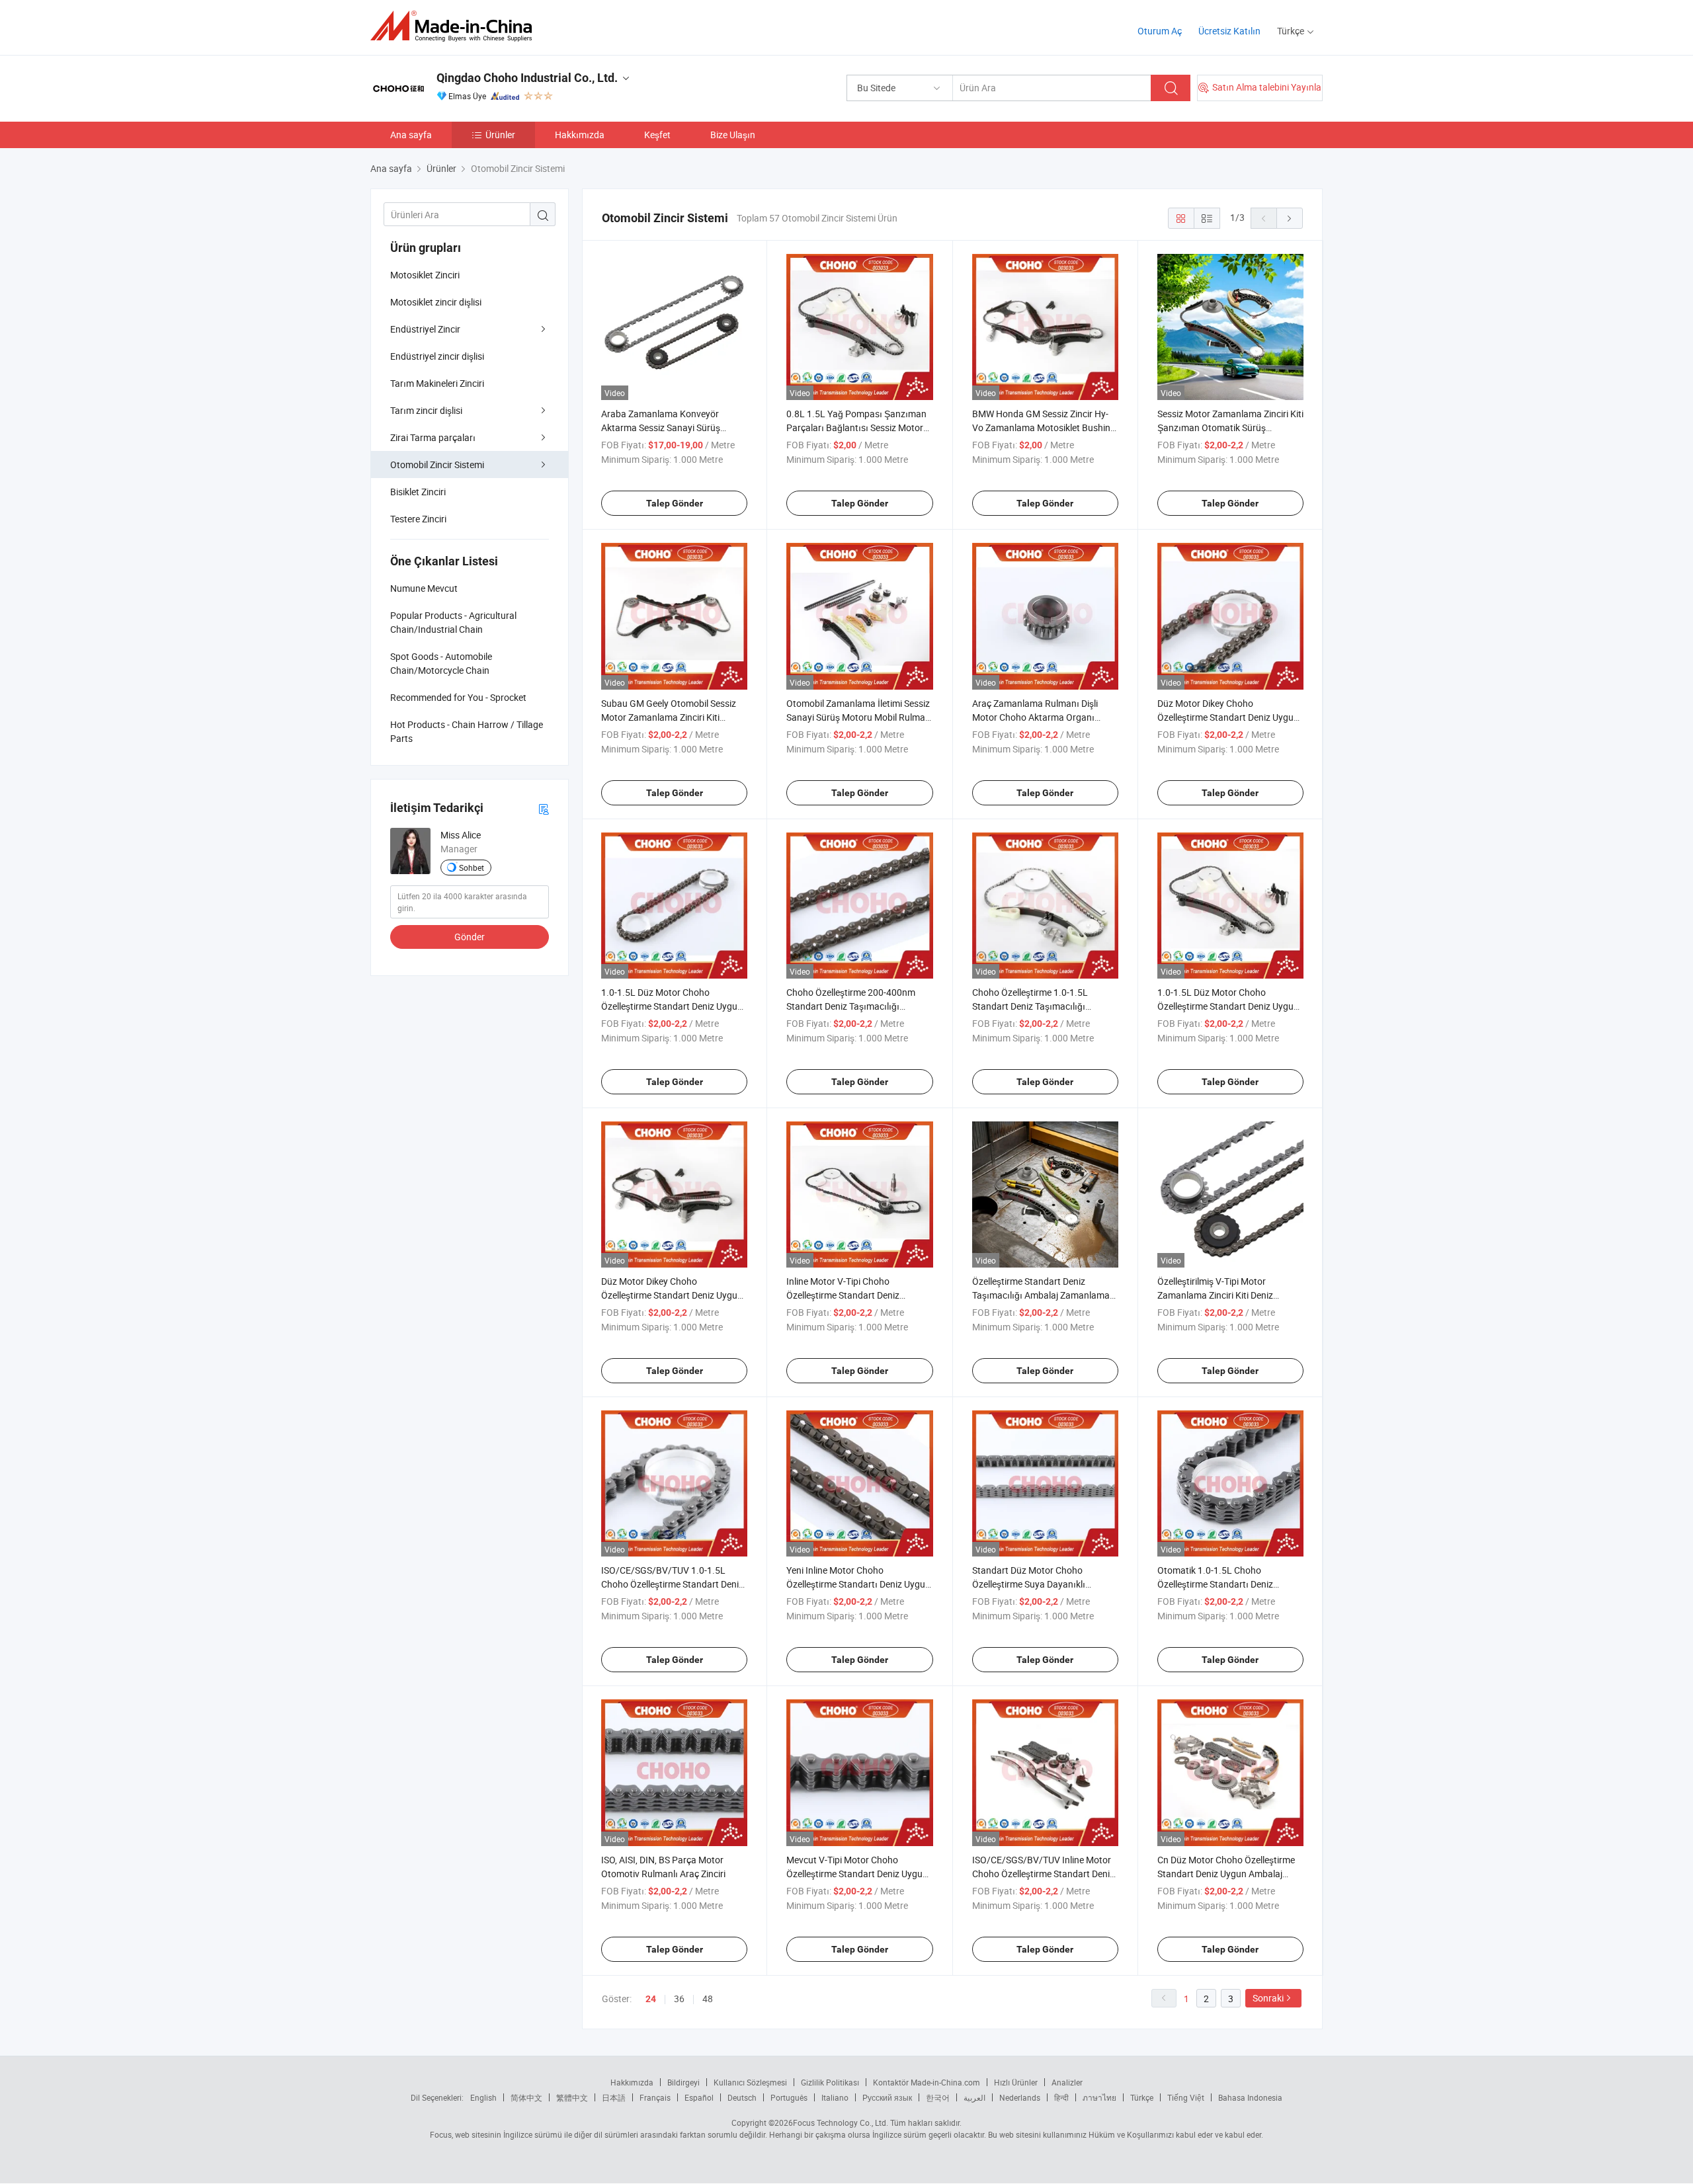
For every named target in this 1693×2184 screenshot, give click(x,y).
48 (708, 1999)
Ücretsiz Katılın (1229, 31)
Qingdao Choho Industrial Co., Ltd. (527, 78)
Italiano (835, 2097)
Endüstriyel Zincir (425, 329)
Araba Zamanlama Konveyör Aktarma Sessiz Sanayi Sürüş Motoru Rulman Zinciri (661, 427)
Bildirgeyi (683, 2082)
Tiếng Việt (1186, 2097)
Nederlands (1020, 2097)
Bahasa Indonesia (1250, 2097)
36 (679, 1999)
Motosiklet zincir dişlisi (436, 302)
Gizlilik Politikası (830, 2082)
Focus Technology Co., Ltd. (841, 2123)
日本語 (614, 2097)
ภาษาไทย (1099, 2097)
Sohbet (472, 868)
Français (655, 2097)
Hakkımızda (580, 135)
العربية (974, 2097)
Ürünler (500, 135)
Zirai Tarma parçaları (433, 437)
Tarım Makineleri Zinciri (437, 383)
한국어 (938, 2097)
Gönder (470, 937)
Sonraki (1268, 1998)
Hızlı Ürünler (1016, 2082)
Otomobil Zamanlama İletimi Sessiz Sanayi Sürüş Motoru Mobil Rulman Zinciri (858, 717)
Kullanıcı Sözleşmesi (750, 2082)
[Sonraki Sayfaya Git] (1290, 218)
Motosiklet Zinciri (425, 275)
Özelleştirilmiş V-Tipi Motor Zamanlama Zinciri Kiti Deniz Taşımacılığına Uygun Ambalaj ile (1225, 1295)
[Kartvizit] (544, 808)
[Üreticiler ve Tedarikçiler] (455, 26)
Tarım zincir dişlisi (426, 410)
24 (651, 1999)
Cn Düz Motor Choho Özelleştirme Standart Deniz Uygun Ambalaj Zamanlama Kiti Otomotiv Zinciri (1226, 1874)
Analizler (1067, 2082)
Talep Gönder (675, 503)
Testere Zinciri (418, 519)
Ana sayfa (411, 135)
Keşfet (657, 135)
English (483, 2097)
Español (699, 2097)
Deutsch (742, 2097)
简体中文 (526, 2097)
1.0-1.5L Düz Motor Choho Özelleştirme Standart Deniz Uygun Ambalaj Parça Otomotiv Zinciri (1228, 1006)
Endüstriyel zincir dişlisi (437, 356)
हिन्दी (1061, 2097)
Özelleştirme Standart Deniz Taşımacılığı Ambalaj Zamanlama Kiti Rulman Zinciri (1041, 1295)
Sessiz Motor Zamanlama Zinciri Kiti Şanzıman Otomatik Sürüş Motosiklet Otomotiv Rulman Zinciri (1230, 427)
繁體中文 (572, 2097)
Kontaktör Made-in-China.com (927, 2082)
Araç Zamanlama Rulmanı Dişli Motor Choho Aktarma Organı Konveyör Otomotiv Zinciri (1035, 717)
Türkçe (1142, 2097)
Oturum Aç (1160, 31)
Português (789, 2097)
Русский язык (887, 2097)
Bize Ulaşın (733, 135)
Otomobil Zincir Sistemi (437, 465)
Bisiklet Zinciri (418, 492)
